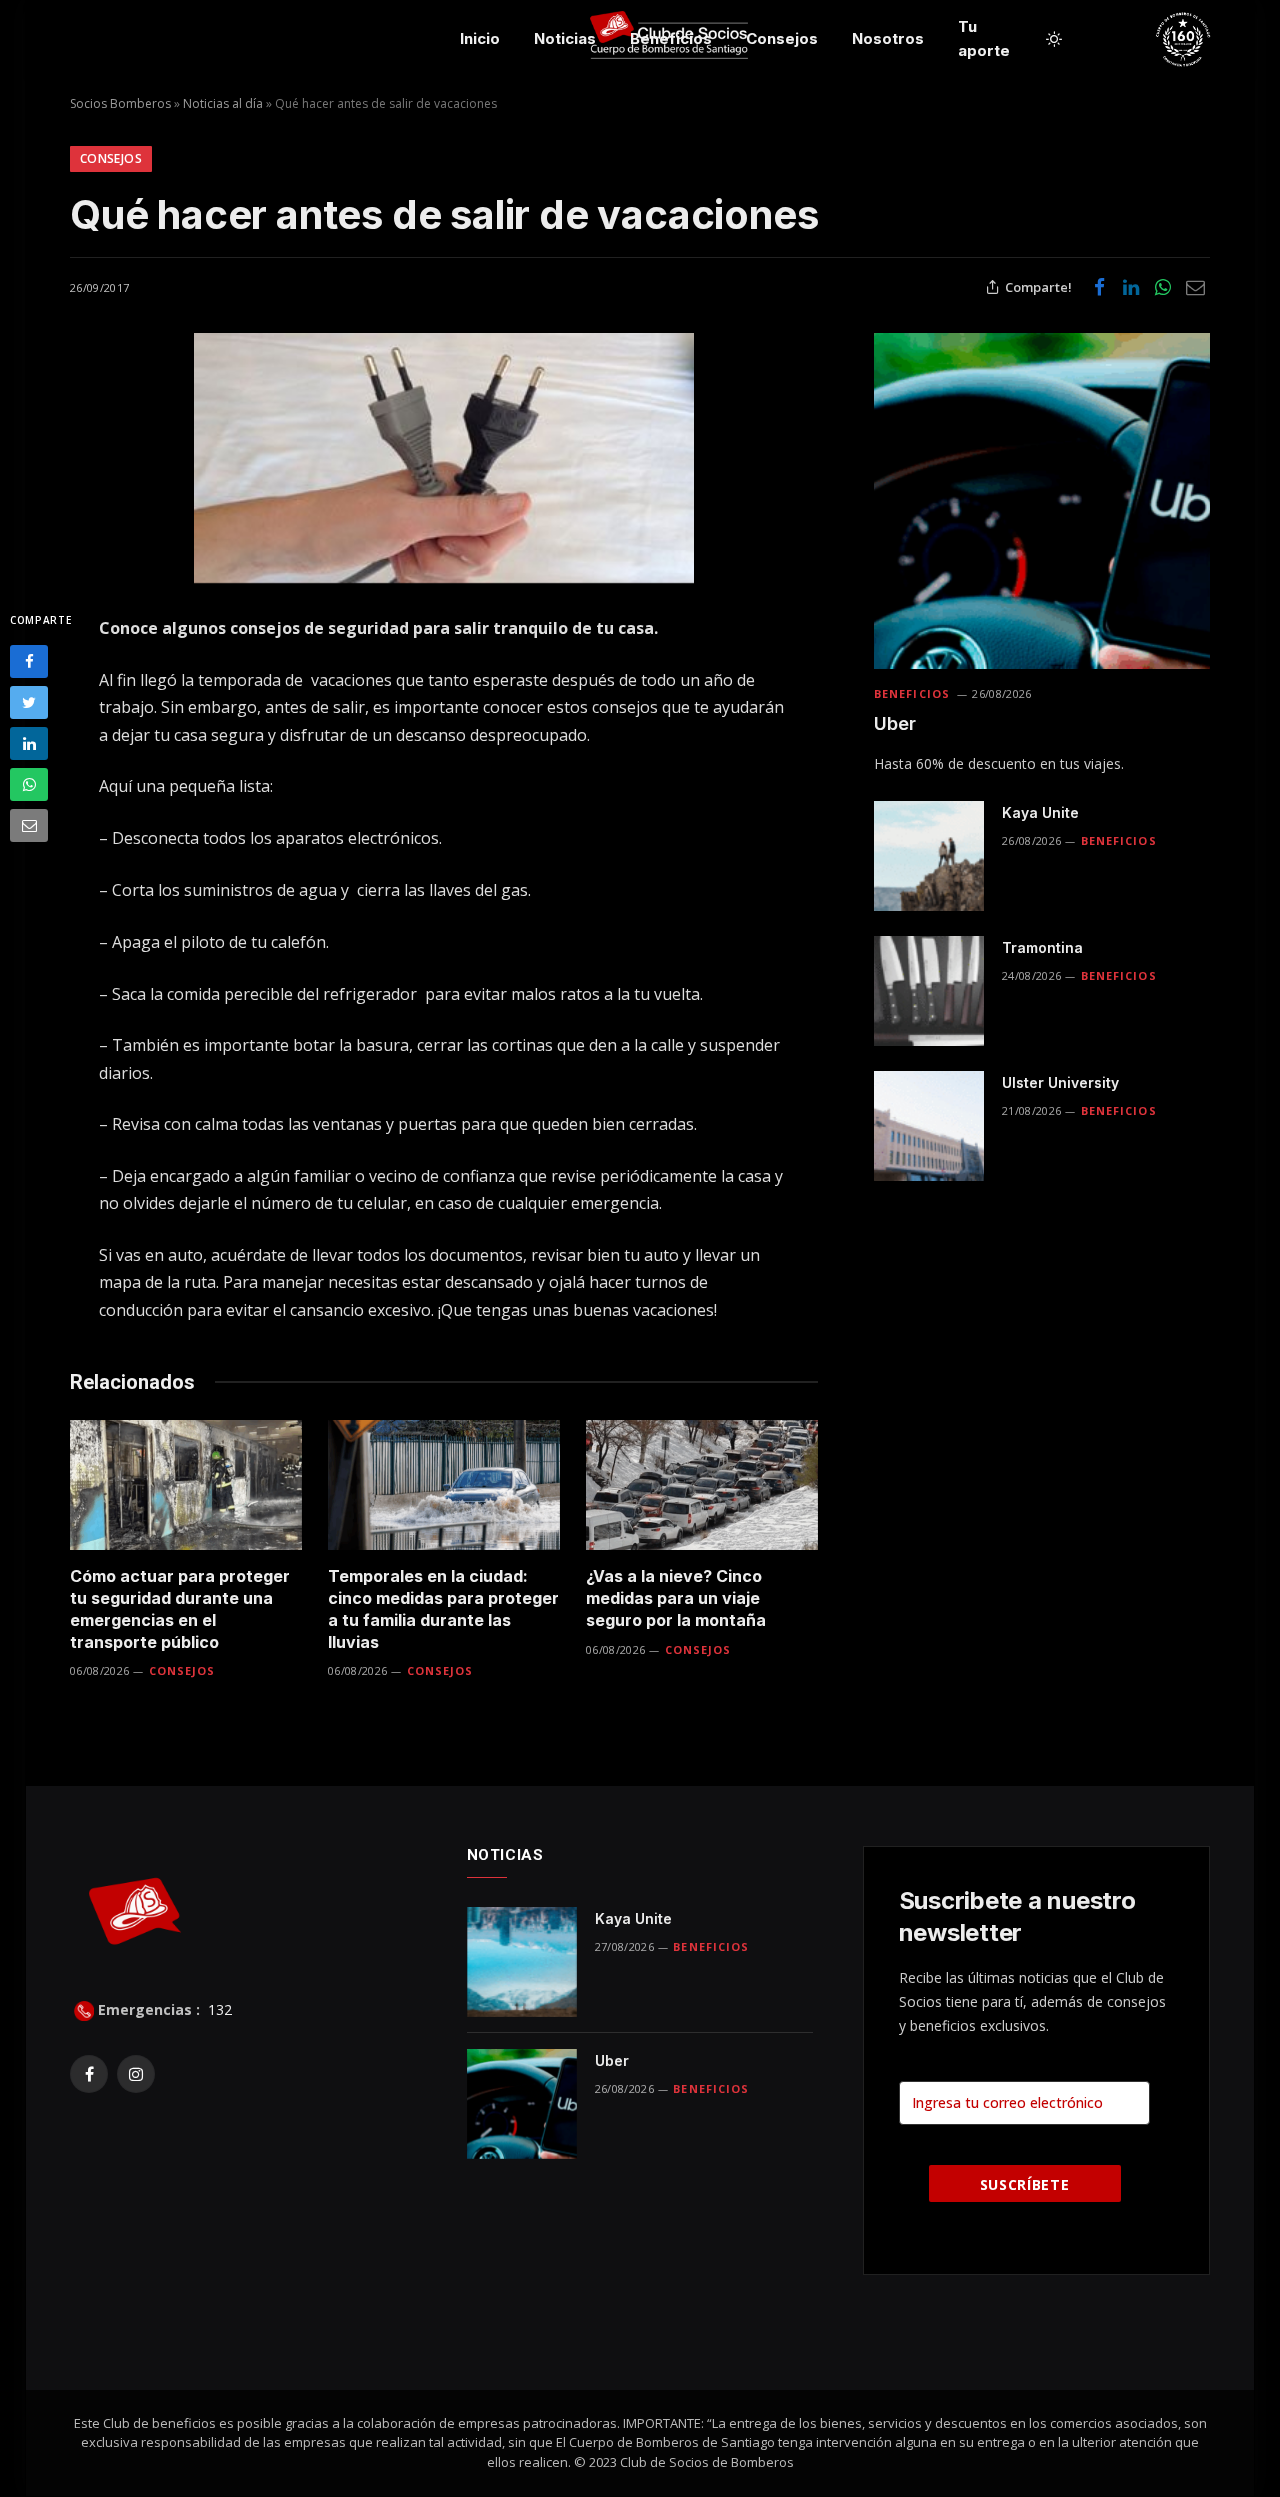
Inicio (480, 38)
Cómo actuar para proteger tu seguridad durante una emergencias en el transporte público (180, 1608)
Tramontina (1042, 947)
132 (218, 2009)
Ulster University (1060, 1082)
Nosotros (888, 38)
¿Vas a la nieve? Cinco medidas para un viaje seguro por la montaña (676, 1598)
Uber (895, 723)
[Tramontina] (929, 991)
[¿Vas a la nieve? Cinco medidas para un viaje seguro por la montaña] (702, 1485)
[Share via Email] (1195, 287)
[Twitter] (29, 702)
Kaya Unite (1040, 812)
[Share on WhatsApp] (1163, 287)
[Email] (29, 825)
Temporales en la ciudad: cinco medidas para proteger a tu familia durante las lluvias (443, 1608)
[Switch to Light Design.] (1054, 39)
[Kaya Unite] (929, 856)
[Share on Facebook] (1099, 287)
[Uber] (1042, 501)
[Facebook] (29, 661)
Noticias (565, 38)
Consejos (782, 38)
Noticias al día (223, 103)
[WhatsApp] (29, 784)
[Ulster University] (929, 1126)
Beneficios (671, 38)
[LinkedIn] (29, 743)
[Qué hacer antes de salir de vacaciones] (444, 458)
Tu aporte (984, 38)
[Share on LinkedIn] (1131, 287)
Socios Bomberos (120, 103)
